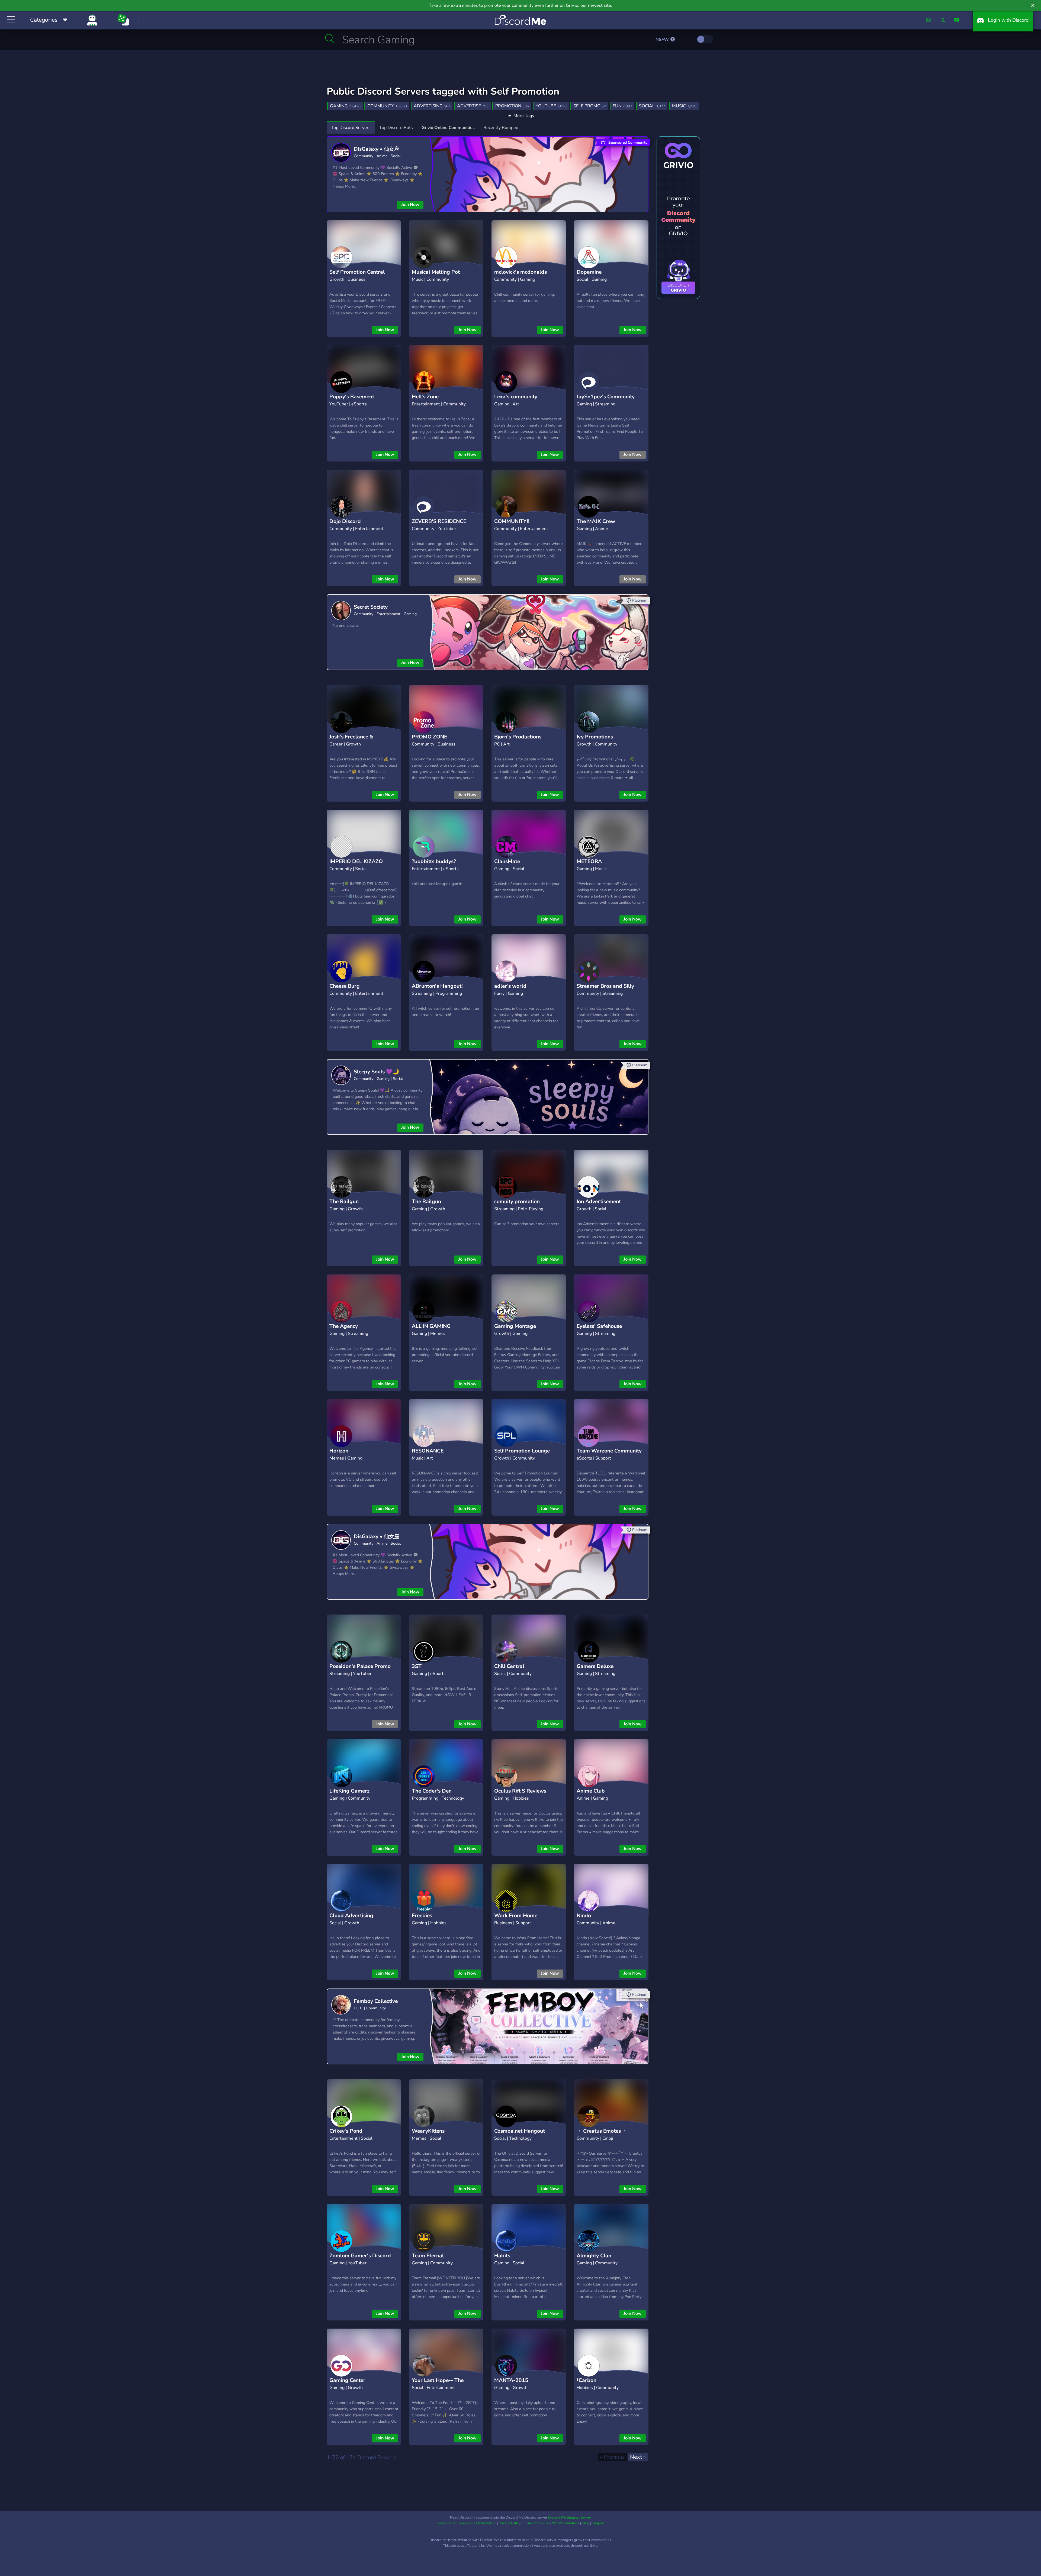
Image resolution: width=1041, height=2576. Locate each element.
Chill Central (509, 1666)
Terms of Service (536, 2523)
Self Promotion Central (357, 272)
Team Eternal (428, 2256)
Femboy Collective (376, 2001)
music (684, 106)
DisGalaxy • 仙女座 (377, 149)
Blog (586, 2523)
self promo (590, 106)
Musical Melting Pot (436, 272)
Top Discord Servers (351, 128)
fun (622, 106)
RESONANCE (428, 1451)
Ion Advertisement (599, 1202)
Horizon (339, 1451)
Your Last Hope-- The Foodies (438, 2385)
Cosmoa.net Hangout (520, 2131)
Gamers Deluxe (595, 1666)
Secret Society (371, 607)
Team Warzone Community (609, 1451)
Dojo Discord (345, 521)
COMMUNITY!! (512, 521)
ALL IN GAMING (431, 1326)
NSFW (663, 40)
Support (598, 2523)
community (387, 106)
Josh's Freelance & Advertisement (351, 741)
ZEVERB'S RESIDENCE (439, 521)
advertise (473, 106)
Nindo (584, 1916)
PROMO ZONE (429, 737)
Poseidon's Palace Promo (360, 1666)
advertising (432, 106)
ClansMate (507, 861)
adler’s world (510, 986)
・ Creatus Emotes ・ (602, 2131)
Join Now (410, 205)
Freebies (422, 1916)
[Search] (330, 38)
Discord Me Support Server (570, 2517)
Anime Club (591, 1791)
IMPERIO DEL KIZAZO (356, 861)
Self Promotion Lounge (522, 1451)
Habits (502, 2256)
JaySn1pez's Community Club (606, 401)
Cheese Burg (345, 986)
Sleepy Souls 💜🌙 (376, 1072)
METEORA (589, 861)
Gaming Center (347, 2380)
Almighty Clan (594, 2256)
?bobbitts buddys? (434, 861)
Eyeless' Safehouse (599, 1326)
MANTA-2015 (511, 2380)
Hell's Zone (425, 397)
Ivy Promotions (595, 737)
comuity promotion (517, 1202)
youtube (551, 106)
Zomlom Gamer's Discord (360, 2256)
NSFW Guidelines (565, 2523)
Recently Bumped (501, 128)
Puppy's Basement (352, 397)
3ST (417, 1666)
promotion (512, 106)
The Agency (344, 1326)
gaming (345, 106)
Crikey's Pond (346, 2131)
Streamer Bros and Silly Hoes (605, 990)
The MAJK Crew (596, 521)
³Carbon (587, 2380)
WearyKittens (428, 2131)
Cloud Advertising (351, 1916)
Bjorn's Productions (518, 737)
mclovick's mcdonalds (520, 272)
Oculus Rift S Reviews (520, 1791)
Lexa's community (516, 397)
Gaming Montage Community (515, 1330)
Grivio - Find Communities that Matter (466, 2523)
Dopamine (589, 272)
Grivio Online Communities (448, 128)
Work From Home (516, 1916)
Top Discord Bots (396, 128)
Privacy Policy (510, 2523)
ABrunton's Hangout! (437, 986)
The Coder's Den (432, 1791)
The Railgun (344, 1202)
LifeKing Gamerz (349, 1791)
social (652, 106)
